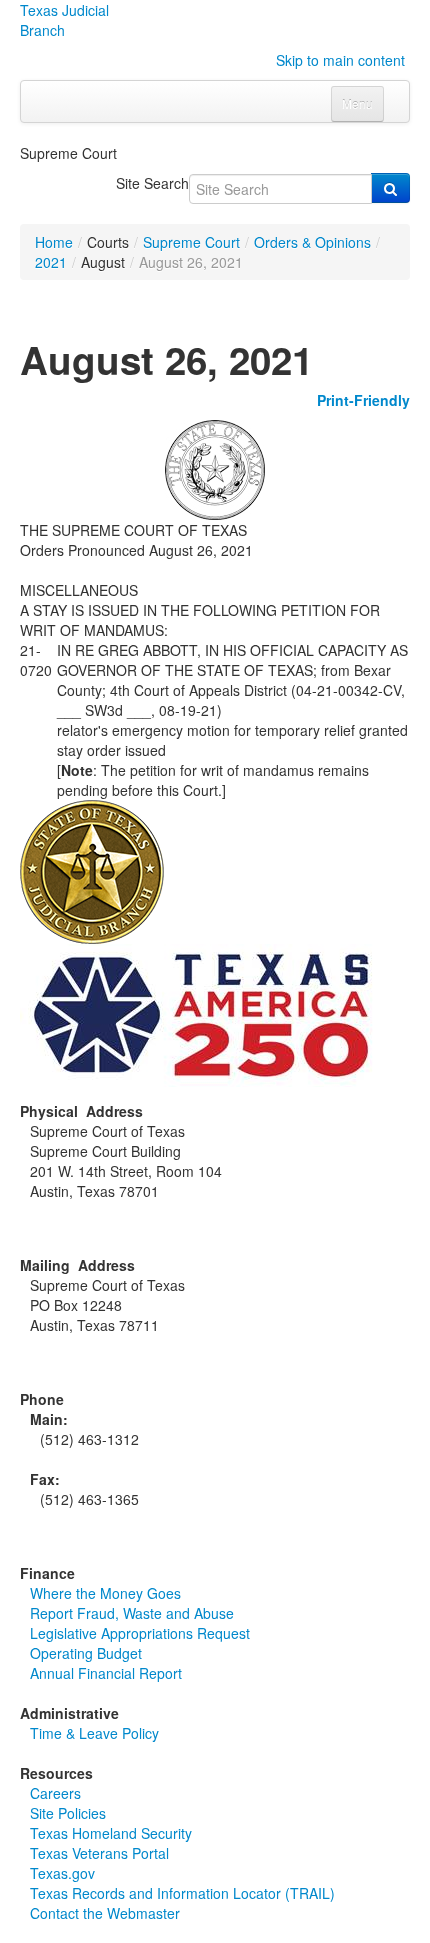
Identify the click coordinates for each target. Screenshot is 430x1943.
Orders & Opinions (312, 242)
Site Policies (68, 1813)
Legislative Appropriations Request (140, 1633)
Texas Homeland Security (111, 1833)
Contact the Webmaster (105, 1913)
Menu (357, 103)
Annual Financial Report (106, 1673)
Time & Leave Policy (94, 1733)
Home (54, 242)
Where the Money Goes (105, 1593)
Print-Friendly (363, 400)
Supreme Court (191, 242)
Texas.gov (62, 1873)
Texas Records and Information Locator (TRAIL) (182, 1893)
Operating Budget (86, 1653)
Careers (55, 1793)
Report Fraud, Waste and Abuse (132, 1613)
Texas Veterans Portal (99, 1853)
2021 (51, 262)
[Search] (390, 188)
